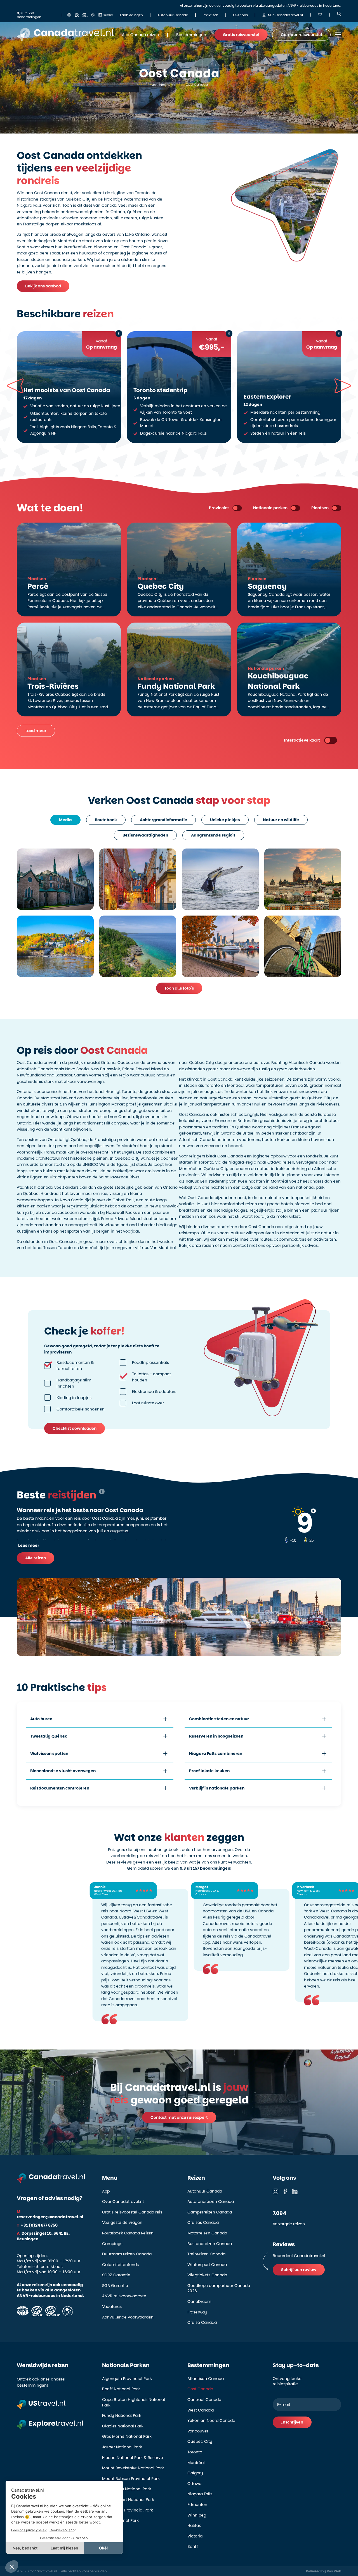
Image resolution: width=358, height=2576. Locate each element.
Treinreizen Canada (206, 2254)
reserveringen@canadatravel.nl (50, 2214)
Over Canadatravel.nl (123, 2202)
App (106, 2191)
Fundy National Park (122, 2416)
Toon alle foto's (179, 988)
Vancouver (198, 2431)
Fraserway (197, 2312)
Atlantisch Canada (206, 2379)
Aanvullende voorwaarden (128, 2317)
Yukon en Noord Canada (211, 2421)
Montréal (196, 2463)
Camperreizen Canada (210, 2212)
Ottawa (194, 2484)
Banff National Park (121, 2389)
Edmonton (197, 2505)
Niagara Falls (200, 2494)
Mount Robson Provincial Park (131, 2479)
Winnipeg (197, 2515)
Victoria (195, 2536)
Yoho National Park (120, 2521)
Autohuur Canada (205, 2191)
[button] (343, 386)
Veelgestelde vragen (122, 2223)
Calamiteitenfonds (120, 2265)
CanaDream (199, 2302)
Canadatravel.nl (164, 85)
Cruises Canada (203, 2223)
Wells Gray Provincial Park (128, 2510)
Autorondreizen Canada (211, 2202)
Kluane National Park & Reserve (133, 2458)
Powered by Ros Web (324, 2571)
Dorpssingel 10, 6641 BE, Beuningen (43, 2236)
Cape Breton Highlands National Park (134, 2402)
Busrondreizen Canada (210, 2244)
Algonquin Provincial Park (127, 2379)
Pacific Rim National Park (127, 2489)
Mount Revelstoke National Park (133, 2468)
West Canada (201, 2410)
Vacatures (112, 2307)
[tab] (65, 820)
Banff (193, 2547)
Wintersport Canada (207, 2265)
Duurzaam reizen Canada (127, 2254)
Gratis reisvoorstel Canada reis (132, 2212)
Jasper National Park (122, 2447)
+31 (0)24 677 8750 (37, 2225)
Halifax (194, 2526)
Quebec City (200, 2442)
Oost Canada (200, 2389)
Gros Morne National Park (127, 2436)
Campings (112, 2244)
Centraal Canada (204, 2400)
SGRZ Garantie (116, 2275)
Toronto (195, 2452)
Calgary (195, 2473)
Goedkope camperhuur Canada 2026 (219, 2288)
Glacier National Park (123, 2426)
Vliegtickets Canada (207, 2275)
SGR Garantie (115, 2286)
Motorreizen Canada (207, 2233)
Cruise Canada (202, 2323)
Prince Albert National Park (128, 2500)
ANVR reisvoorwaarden (124, 2296)
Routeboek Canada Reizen (128, 2233)
